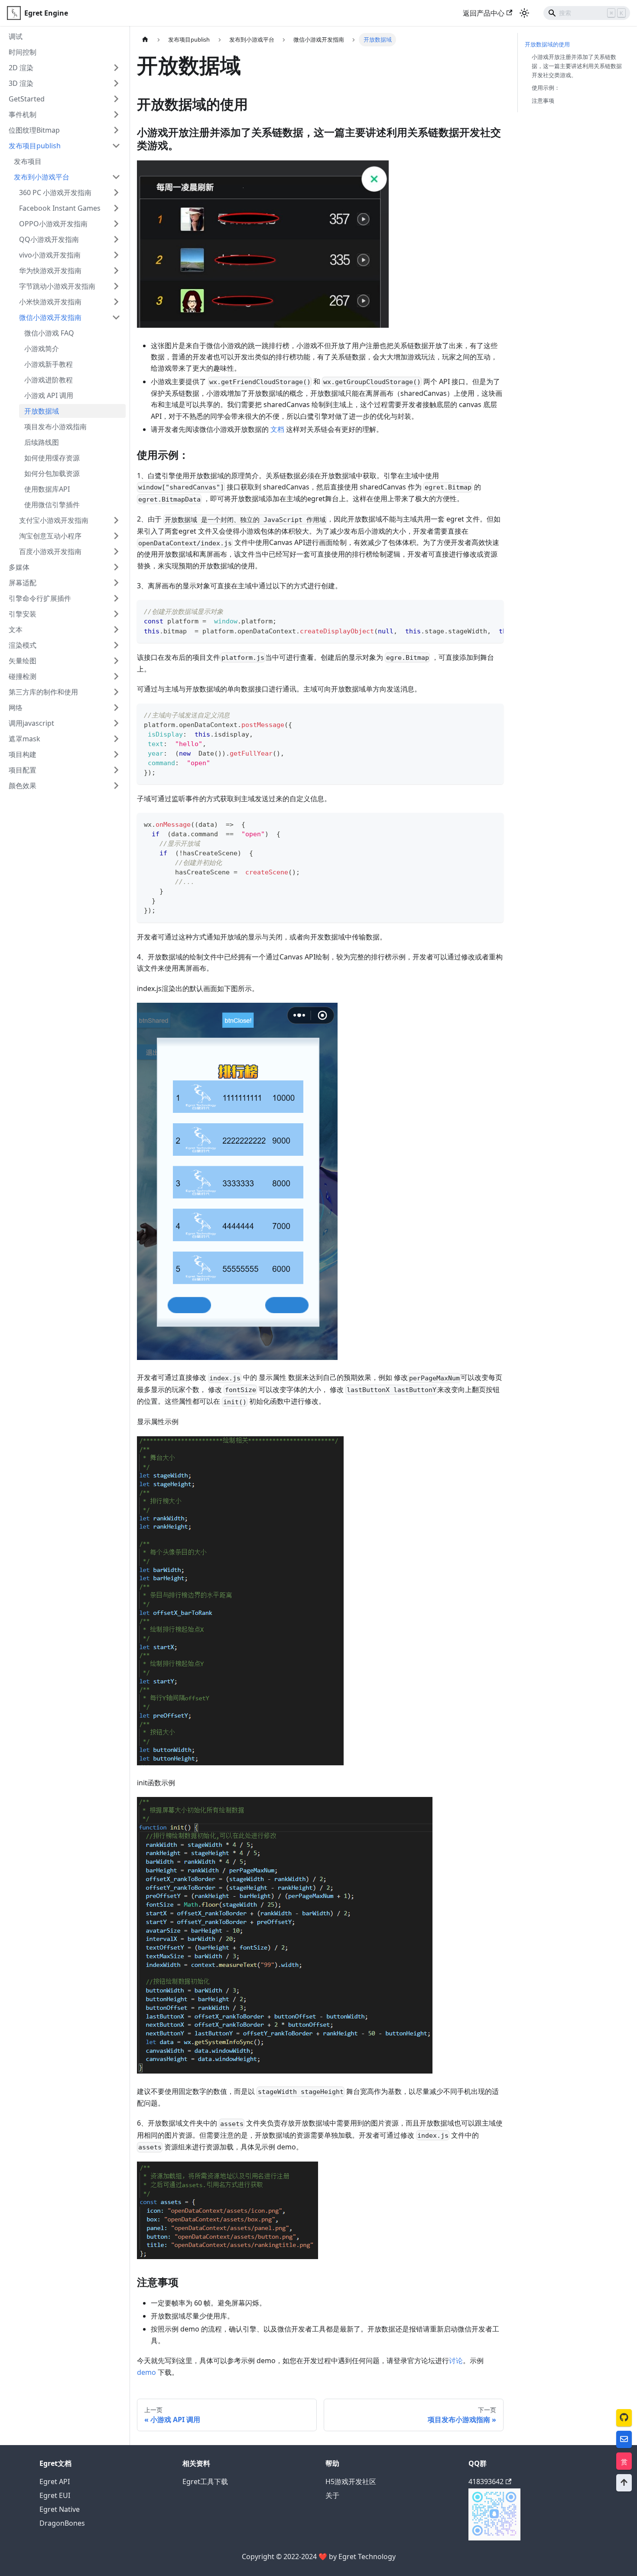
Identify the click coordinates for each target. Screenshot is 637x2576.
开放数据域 (42, 411)
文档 (277, 429)
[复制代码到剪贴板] (493, 611)
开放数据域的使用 (547, 44)
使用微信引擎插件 (52, 505)
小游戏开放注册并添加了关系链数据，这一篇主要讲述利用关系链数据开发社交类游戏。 (577, 66)
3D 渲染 (21, 83)
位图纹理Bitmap (34, 130)
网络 (16, 708)
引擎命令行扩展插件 (40, 598)
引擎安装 (23, 614)
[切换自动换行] (477, 611)
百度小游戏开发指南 (50, 551)
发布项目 (28, 161)
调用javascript (31, 723)
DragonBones (62, 2523)
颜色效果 (23, 786)
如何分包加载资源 (52, 473)
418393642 (486, 2481)
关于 (332, 2495)
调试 (16, 36)
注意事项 (543, 101)
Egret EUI (55, 2495)
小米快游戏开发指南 (50, 302)
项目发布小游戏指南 (55, 427)
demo (146, 2372)
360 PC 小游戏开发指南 (55, 192)
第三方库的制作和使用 (43, 692)
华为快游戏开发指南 (50, 271)
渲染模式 (23, 645)
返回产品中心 (484, 13)
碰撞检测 (23, 676)
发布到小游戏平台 (42, 177)
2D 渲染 (21, 68)
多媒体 (19, 567)
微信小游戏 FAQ (49, 333)
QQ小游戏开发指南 (49, 239)
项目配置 (23, 770)
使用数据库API (47, 489)
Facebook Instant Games (60, 208)
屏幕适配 (23, 583)
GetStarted (27, 99)
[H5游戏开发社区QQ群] (494, 2538)
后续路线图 (42, 442)
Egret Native (60, 2509)
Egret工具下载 (205, 2481)
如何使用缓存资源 (52, 458)
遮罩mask (24, 739)
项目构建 (23, 754)
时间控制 (23, 52)
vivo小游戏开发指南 (50, 255)
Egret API (55, 2481)
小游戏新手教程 (49, 364)
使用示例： (546, 88)
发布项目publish (35, 146)
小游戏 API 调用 (49, 395)
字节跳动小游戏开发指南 (57, 286)
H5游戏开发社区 (351, 2481)
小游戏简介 (42, 349)
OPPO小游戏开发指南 (53, 224)
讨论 (456, 2361)
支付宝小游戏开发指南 (54, 520)
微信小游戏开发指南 (50, 317)
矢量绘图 (23, 661)
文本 (16, 629)
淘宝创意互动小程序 (50, 536)
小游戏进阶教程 (49, 380)
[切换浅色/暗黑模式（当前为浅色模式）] (524, 13)
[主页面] (145, 40)
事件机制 (23, 114)
